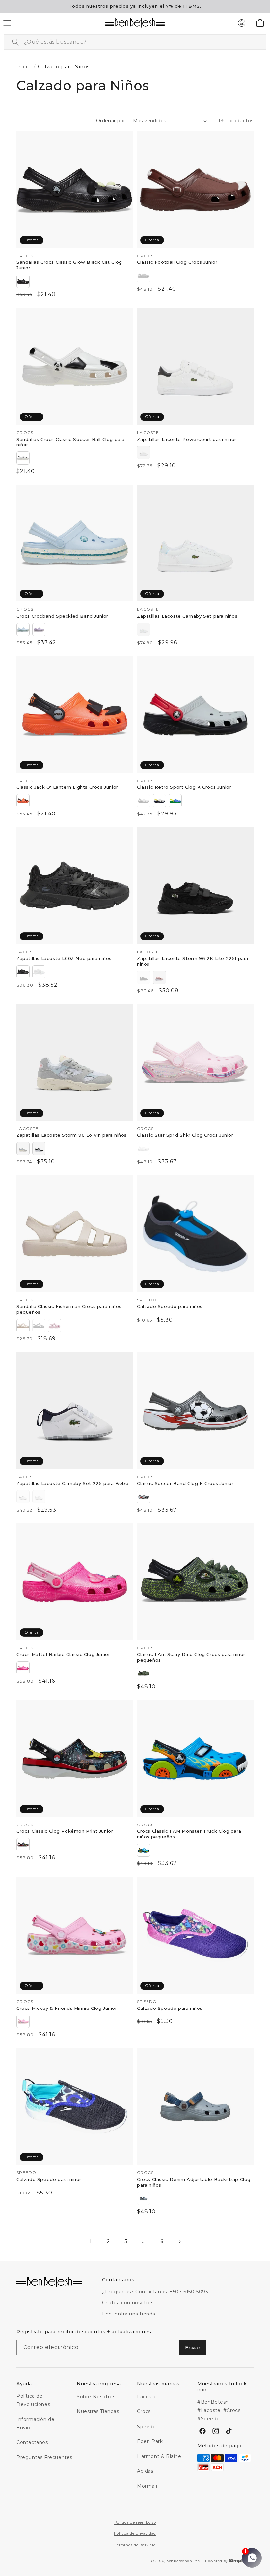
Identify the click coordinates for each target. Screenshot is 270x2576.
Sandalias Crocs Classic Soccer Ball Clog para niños (71, 442)
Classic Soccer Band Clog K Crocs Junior (185, 1483)
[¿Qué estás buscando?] (15, 42)
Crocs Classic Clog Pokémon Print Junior (65, 1831)
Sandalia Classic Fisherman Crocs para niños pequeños (69, 1309)
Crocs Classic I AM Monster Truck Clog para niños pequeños (189, 1834)
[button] (7, 23)
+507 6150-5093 (189, 2292)
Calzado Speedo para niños (170, 1306)
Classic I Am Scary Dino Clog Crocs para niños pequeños (191, 1657)
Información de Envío (35, 2423)
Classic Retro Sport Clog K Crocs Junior (184, 787)
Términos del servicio (135, 2545)
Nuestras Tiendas (98, 2411)
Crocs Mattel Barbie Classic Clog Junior (63, 1654)
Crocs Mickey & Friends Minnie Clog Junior (67, 2008)
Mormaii (147, 2486)
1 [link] (91, 2241)
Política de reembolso (135, 2522)
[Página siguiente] (179, 2242)
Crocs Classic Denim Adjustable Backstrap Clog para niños (194, 2182)
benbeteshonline (183, 2561)
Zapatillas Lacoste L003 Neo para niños (64, 958)
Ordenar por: (111, 121)
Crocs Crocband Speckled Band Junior (62, 616)
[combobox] (135, 42)
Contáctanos (32, 2442)
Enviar (193, 2348)
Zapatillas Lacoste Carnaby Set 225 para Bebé (72, 1483)
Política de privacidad (135, 2533)
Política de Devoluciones (33, 2400)
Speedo (147, 2427)
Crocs (144, 2411)
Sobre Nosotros (96, 2397)
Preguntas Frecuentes (44, 2457)
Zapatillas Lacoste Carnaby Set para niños (187, 616)
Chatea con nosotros (128, 2303)
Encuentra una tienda (129, 2314)
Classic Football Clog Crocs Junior (177, 262)
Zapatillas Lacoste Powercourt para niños (187, 439)
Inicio (24, 66)
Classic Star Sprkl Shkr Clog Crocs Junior (185, 1135)
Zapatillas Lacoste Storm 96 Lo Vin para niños (72, 1135)
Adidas (145, 2471)
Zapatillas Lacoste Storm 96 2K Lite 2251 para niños (193, 961)
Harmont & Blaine (159, 2456)
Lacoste (147, 2397)
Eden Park (150, 2441)
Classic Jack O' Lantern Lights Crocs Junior (67, 787)
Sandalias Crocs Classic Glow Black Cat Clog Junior (69, 265)
